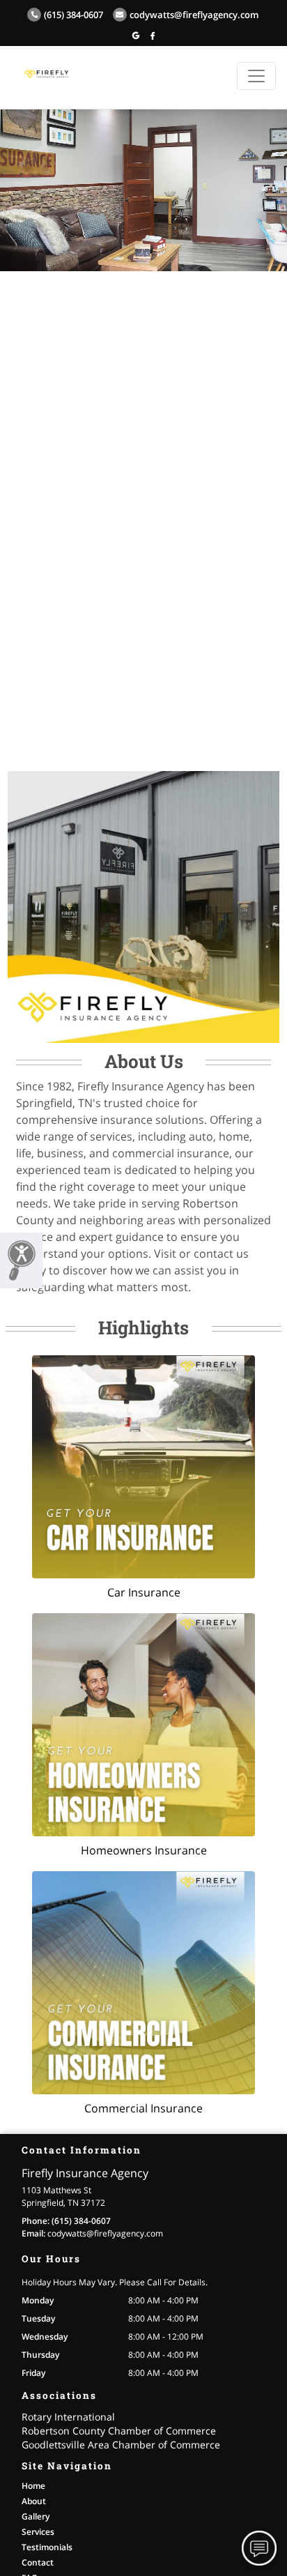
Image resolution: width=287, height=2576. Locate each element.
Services (38, 2532)
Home (33, 2486)
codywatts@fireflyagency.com (194, 15)
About (34, 2501)
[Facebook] (153, 35)
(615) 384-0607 (73, 15)
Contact (38, 2562)
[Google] (136, 35)
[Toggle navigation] (256, 76)
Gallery (36, 2516)
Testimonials (47, 2547)
